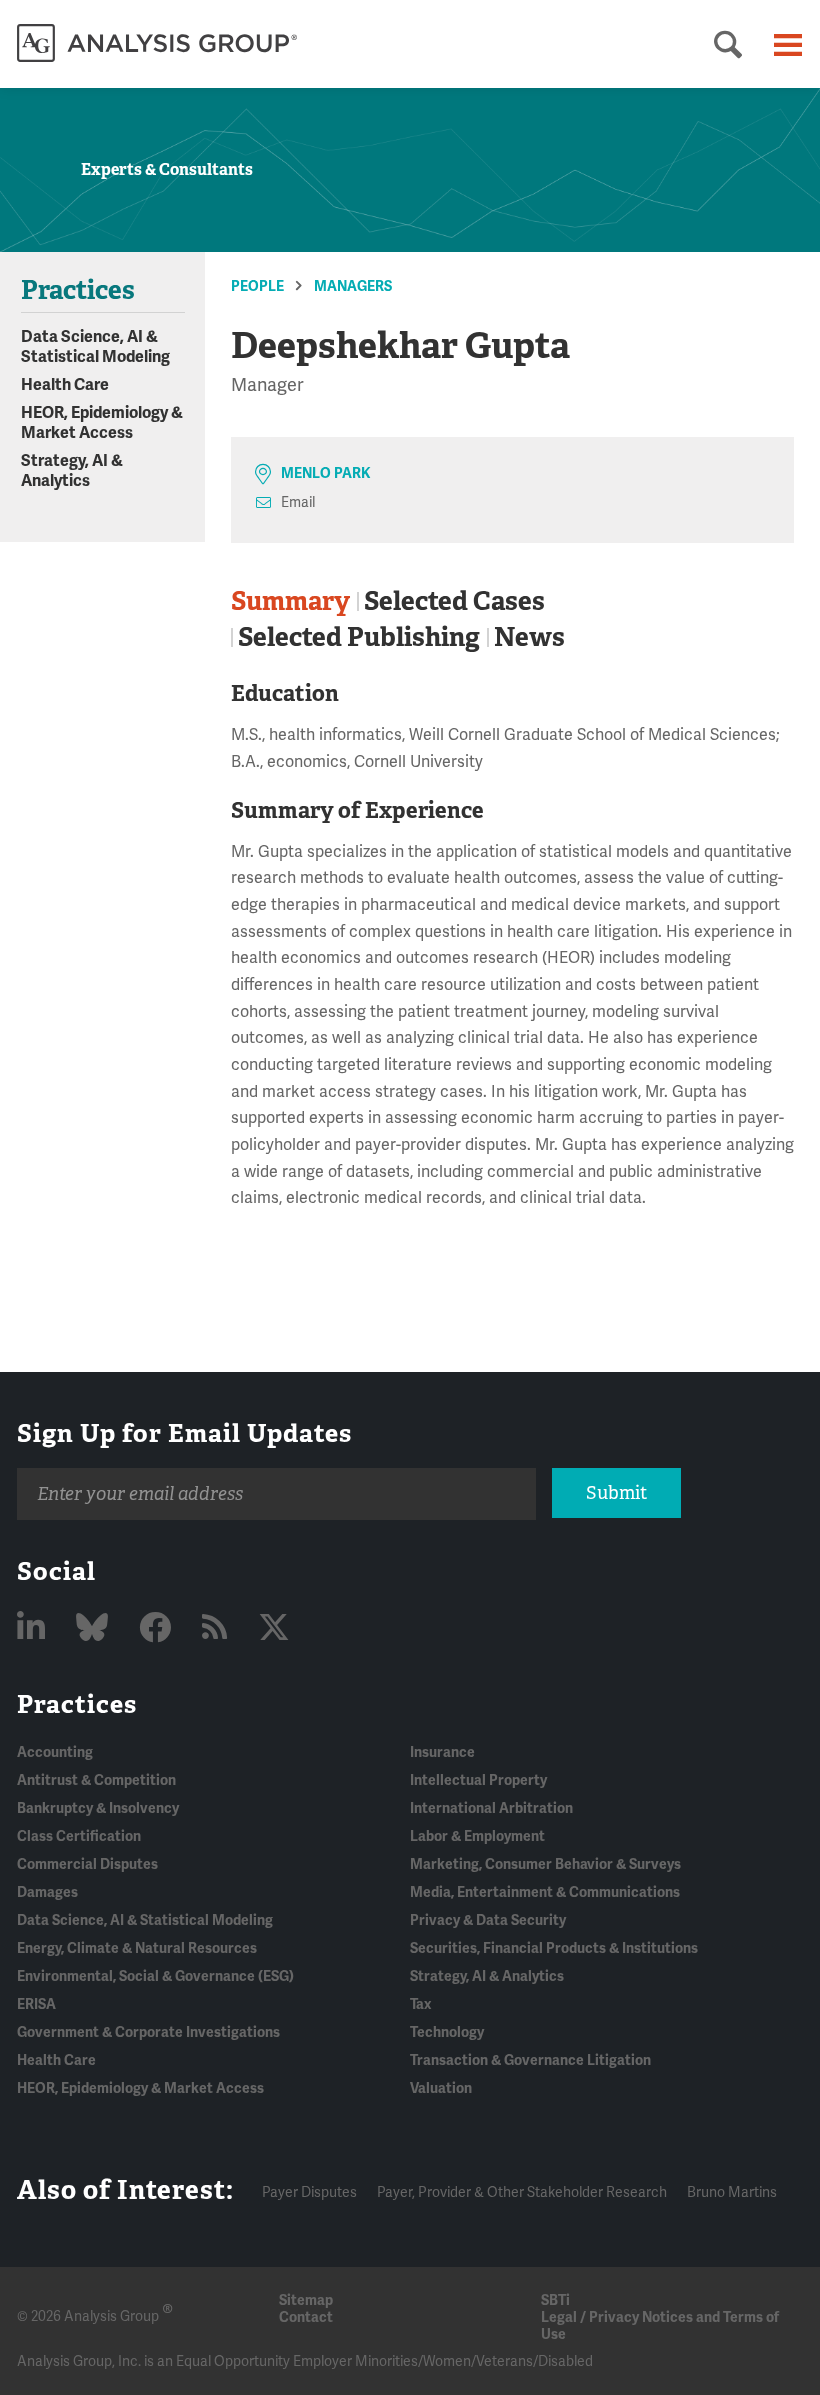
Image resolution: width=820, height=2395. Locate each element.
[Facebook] (158, 1628)
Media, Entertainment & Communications (545, 1892)
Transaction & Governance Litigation (530, 2060)
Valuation (441, 2088)
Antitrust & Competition (96, 1780)
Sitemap (306, 2300)
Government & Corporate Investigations (148, 2032)
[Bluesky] (95, 1628)
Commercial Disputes (87, 1864)
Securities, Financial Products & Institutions (554, 1948)
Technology (447, 2032)
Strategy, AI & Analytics (72, 471)
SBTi (555, 2300)
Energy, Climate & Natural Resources (137, 1948)
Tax (420, 2004)
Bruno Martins (732, 2192)
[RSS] (218, 1628)
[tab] (294, 602)
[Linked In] (34, 1628)
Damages (47, 1892)
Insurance (442, 1752)
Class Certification (79, 1836)
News (529, 637)
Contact (306, 2317)
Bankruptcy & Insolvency (98, 1808)
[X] (274, 1628)
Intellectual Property (478, 1780)
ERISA (36, 2004)
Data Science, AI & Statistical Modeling (95, 347)
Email (298, 502)
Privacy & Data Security (488, 1920)
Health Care (65, 385)
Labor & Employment (477, 1836)
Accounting (55, 1752)
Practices (77, 1704)
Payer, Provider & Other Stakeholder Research (522, 2192)
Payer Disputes (309, 2192)
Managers (353, 286)
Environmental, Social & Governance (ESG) (155, 1976)
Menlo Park (325, 473)
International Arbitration (491, 1808)
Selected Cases (454, 601)
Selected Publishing (359, 637)
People (257, 286)
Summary (290, 601)
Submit (616, 1493)
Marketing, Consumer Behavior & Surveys (545, 1864)
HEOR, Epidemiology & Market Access (102, 423)
